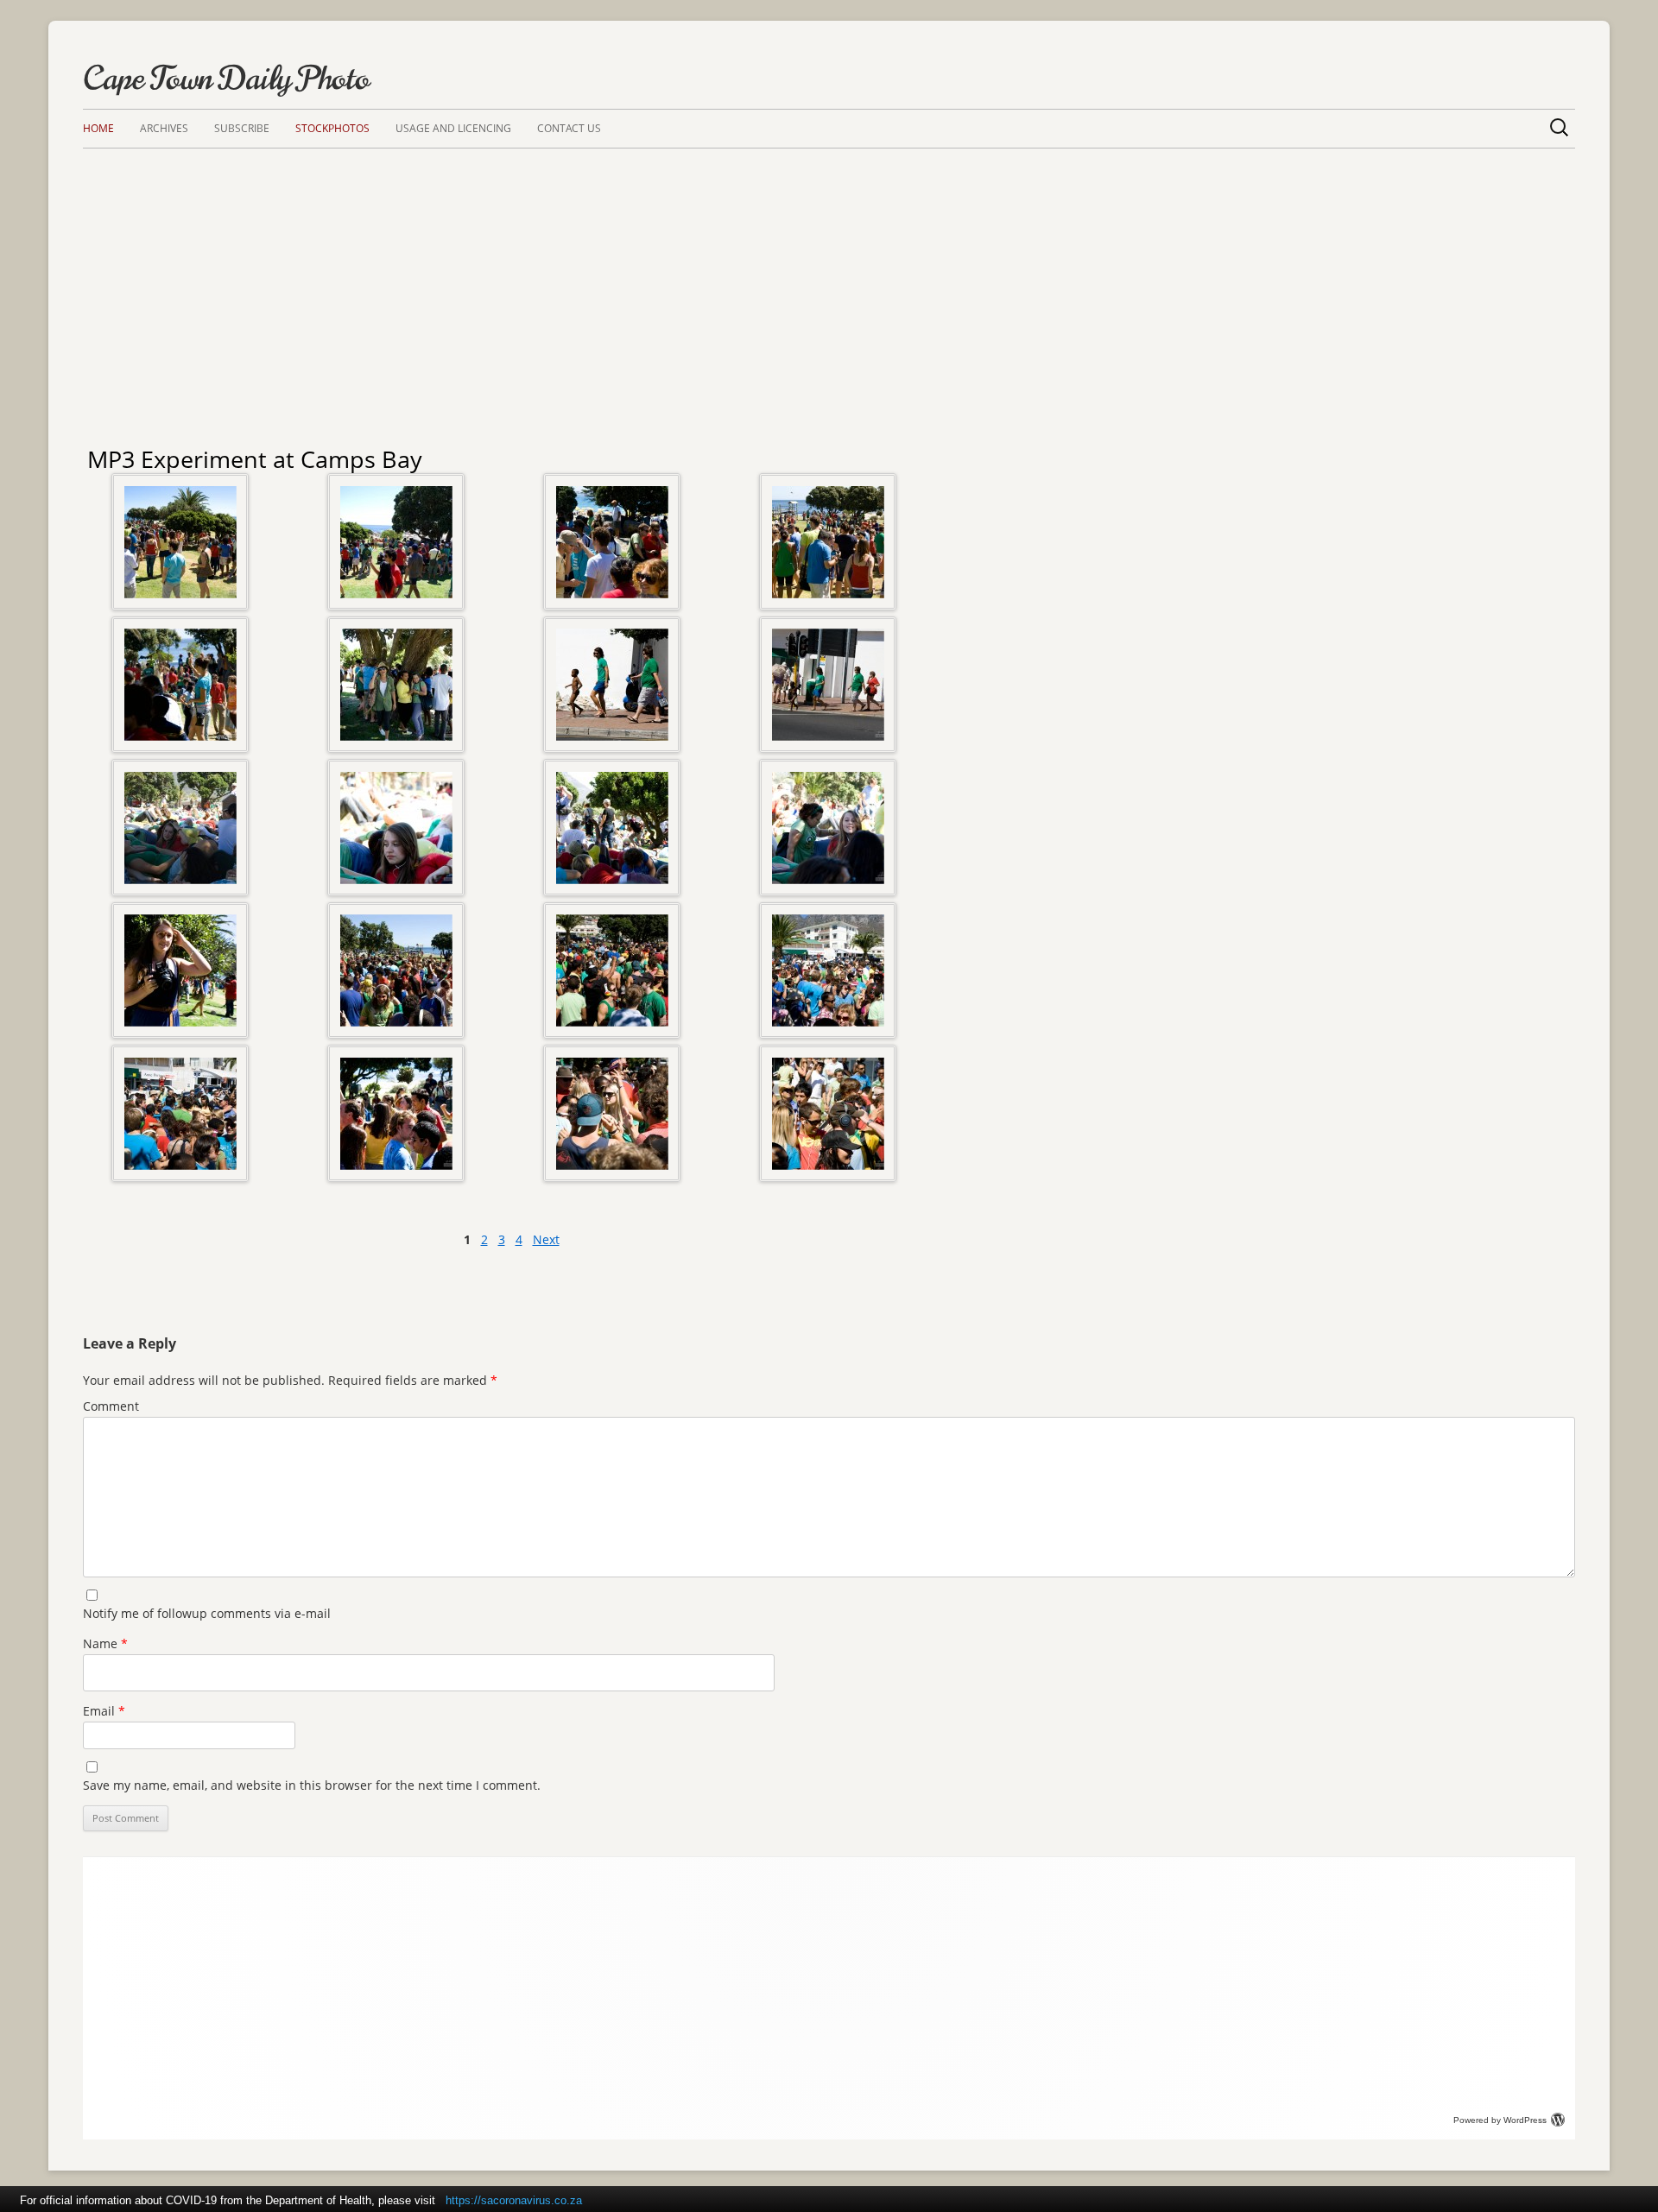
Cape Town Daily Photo (226, 79)
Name (105, 1643)
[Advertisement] (829, 278)
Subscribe (242, 128)
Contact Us (569, 128)
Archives (164, 128)
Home (98, 128)
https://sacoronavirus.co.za (514, 2200)
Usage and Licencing (453, 128)
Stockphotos (332, 128)
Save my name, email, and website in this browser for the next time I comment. (312, 1785)
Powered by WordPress (1500, 2120)
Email (104, 1711)
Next (546, 1239)
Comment (111, 1406)
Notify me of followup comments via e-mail (207, 1613)
